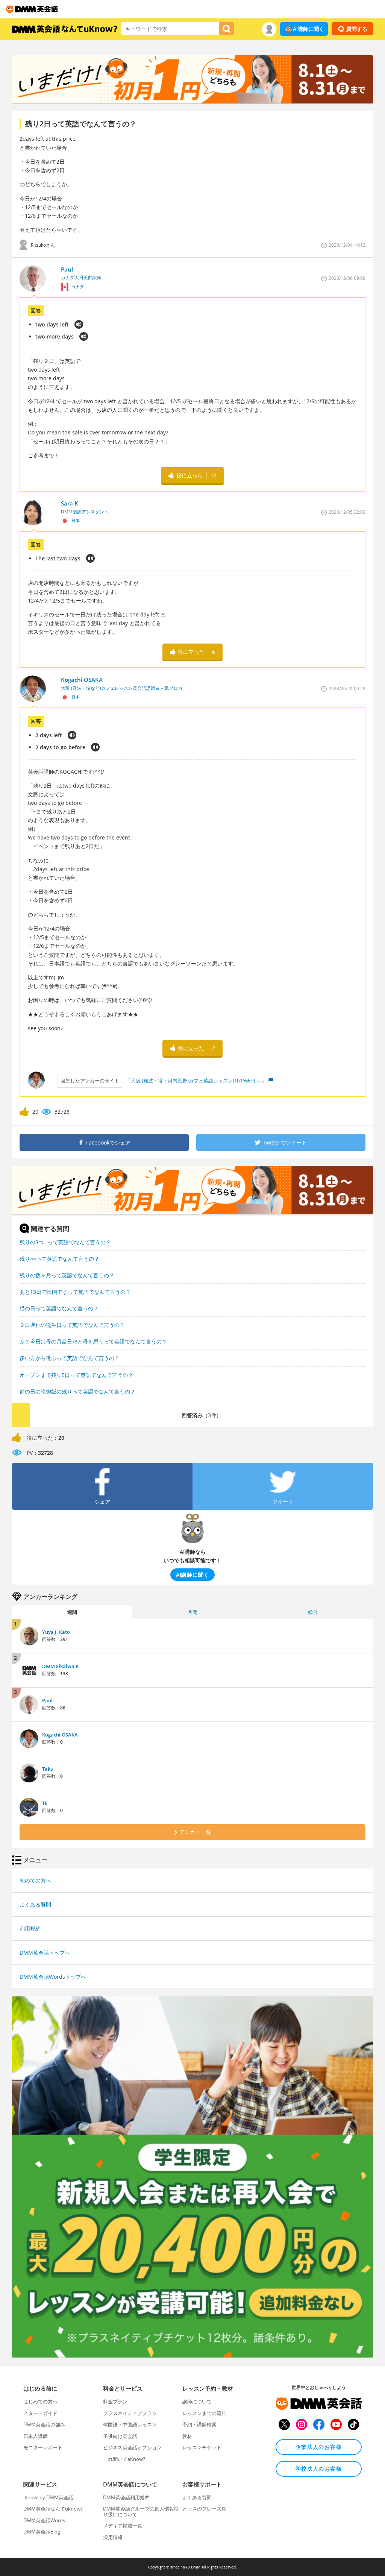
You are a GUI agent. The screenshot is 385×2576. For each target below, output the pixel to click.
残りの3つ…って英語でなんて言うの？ (65, 1242)
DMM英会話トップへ (45, 1953)
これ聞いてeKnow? (124, 2459)
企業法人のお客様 (319, 2447)
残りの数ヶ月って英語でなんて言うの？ (67, 1275)
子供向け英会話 (120, 2436)
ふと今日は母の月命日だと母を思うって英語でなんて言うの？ (93, 1341)
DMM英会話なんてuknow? (53, 2509)
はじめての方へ (40, 2401)
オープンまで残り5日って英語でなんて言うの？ (76, 1375)
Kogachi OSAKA (60, 1735)
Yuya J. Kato (56, 1632)
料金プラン (115, 2401)
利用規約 (30, 1929)
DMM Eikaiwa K (60, 1666)
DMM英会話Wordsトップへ (53, 1977)
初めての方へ (35, 1880)
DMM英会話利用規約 (126, 2497)
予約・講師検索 (199, 2424)
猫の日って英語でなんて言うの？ (59, 1308)
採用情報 (113, 2537)
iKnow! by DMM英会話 (48, 2497)
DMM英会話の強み (44, 2424)
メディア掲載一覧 (123, 2526)
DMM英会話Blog (42, 2532)
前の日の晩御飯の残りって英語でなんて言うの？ (77, 1391)
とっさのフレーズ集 (204, 2509)
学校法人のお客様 (319, 2469)
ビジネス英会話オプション (132, 2447)
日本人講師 (36, 2436)
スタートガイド (40, 2413)
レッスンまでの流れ (204, 2413)
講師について (197, 2401)
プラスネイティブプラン (130, 2413)
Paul (47, 1700)
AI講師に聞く (308, 29)
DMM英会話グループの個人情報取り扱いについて (141, 2511)
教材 (187, 2436)
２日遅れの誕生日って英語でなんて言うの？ (72, 1325)
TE (45, 1803)
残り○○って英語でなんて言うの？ (59, 1259)
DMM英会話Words (44, 2520)
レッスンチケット (202, 2447)
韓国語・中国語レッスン (130, 2424)
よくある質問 (35, 1904)
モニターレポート (43, 2447)
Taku (48, 1769)
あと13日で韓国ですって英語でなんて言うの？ (75, 1292)
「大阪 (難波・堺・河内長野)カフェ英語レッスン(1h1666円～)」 (196, 1081)
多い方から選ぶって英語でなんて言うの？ (70, 1358)
